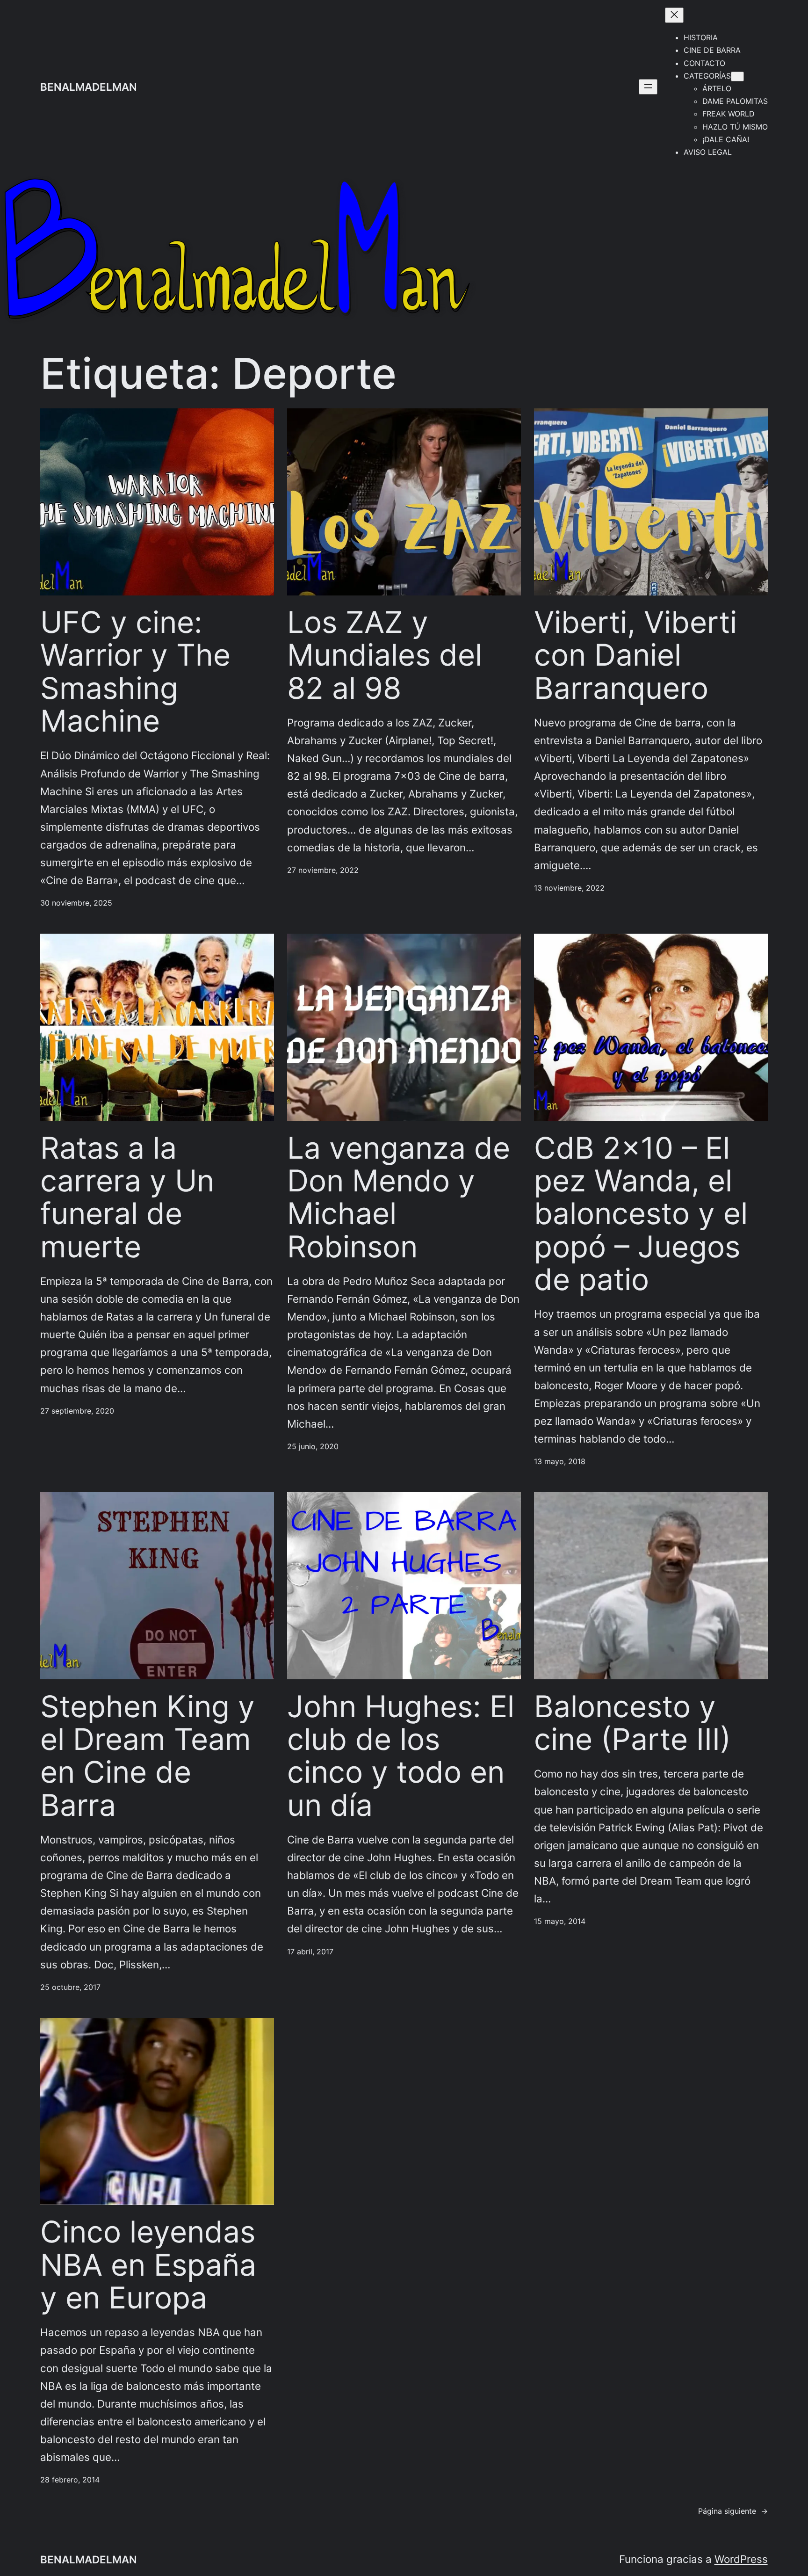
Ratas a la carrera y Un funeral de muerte (127, 1197)
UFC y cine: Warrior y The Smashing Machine (135, 671)
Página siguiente (733, 2511)
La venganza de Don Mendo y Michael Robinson (399, 1197)
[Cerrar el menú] (674, 15)
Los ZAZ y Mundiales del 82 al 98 (385, 655)
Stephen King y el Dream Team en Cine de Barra (148, 1756)
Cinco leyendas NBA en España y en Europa (148, 2265)
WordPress (741, 2559)
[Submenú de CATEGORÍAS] (737, 76)
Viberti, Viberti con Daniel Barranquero (635, 655)
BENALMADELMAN (89, 87)
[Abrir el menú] (648, 87)
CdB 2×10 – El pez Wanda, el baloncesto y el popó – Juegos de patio (641, 1214)
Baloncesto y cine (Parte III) (632, 1723)
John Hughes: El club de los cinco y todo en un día (401, 1756)
